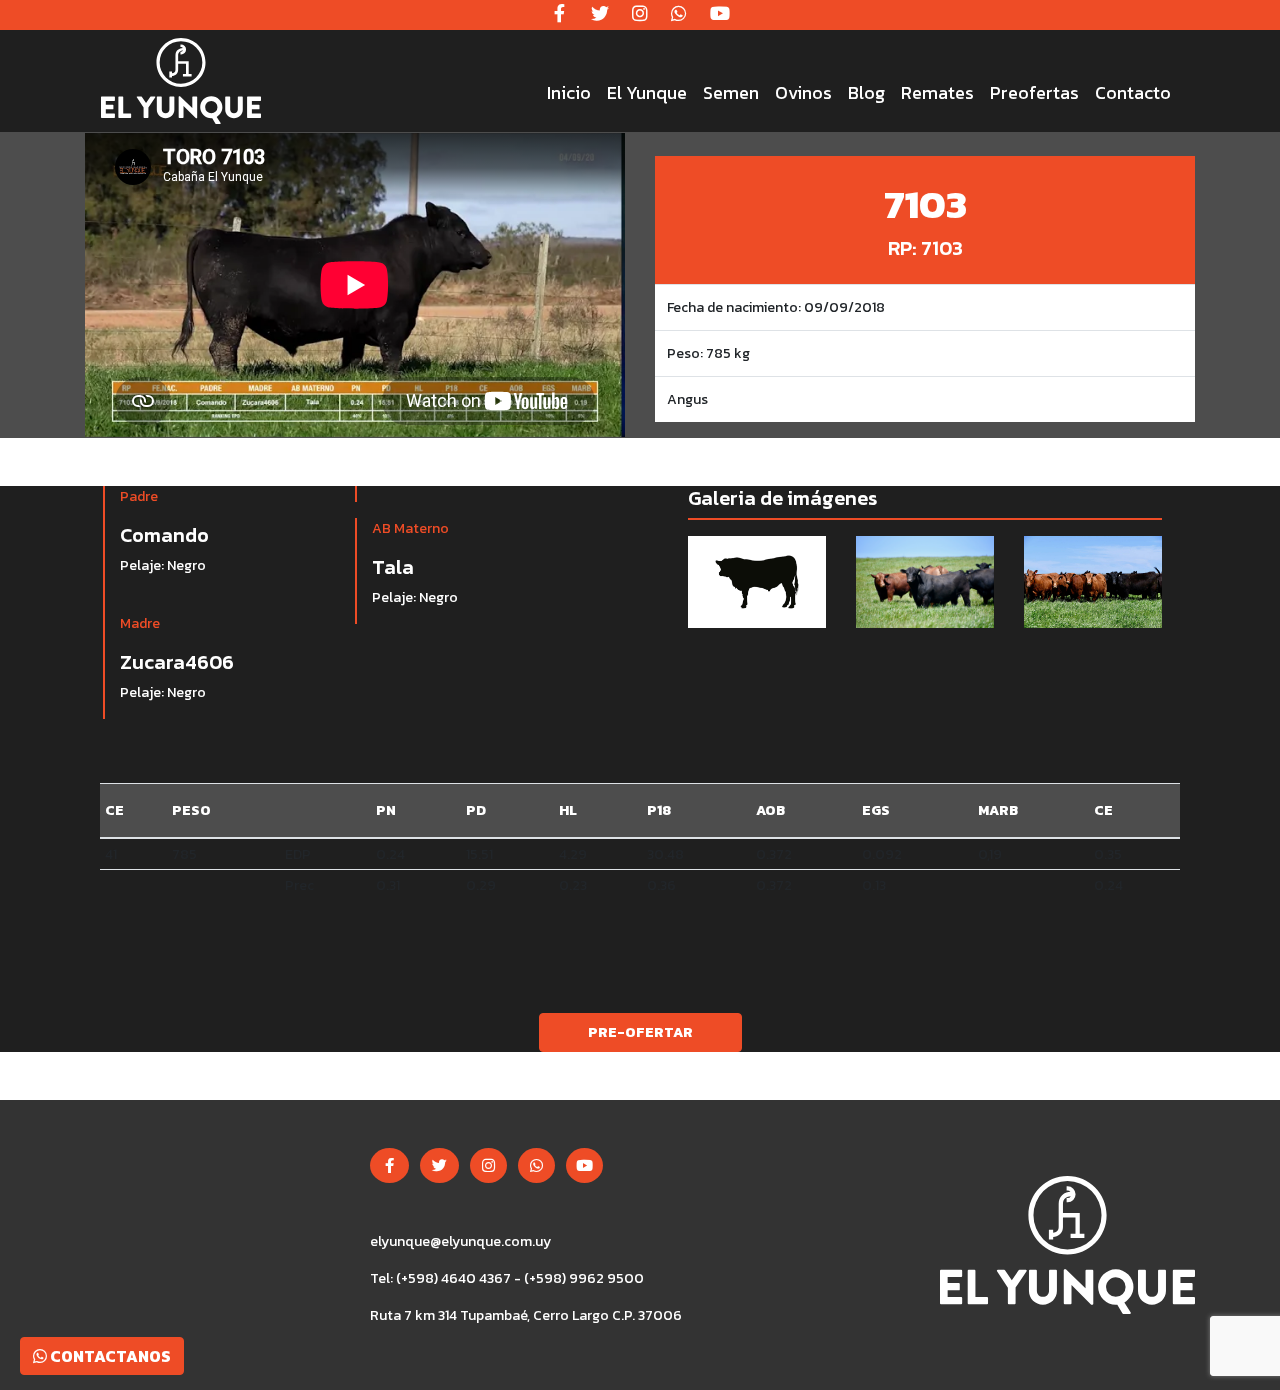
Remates (937, 92)
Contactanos (109, 1356)
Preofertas (1034, 92)
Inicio (569, 92)
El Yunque (647, 92)
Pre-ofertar (640, 1032)
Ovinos (803, 92)
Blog (866, 92)
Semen (731, 92)
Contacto (1133, 92)
